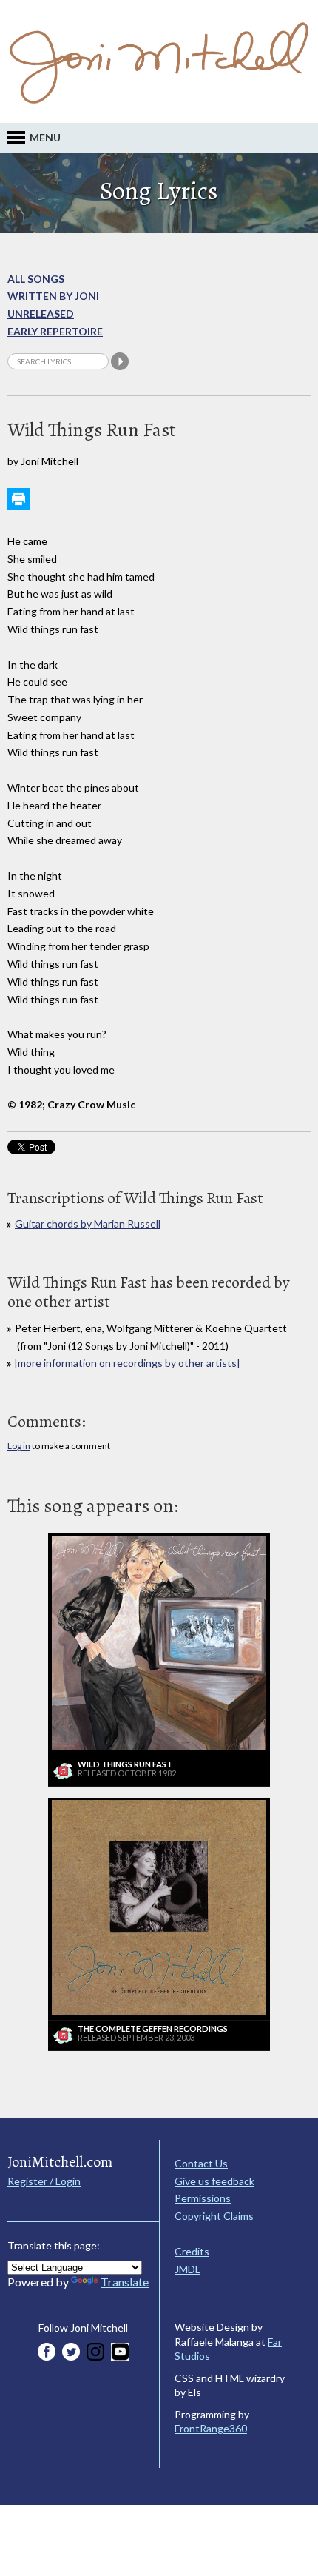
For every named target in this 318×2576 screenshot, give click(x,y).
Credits (192, 2251)
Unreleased (41, 314)
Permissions (203, 2198)
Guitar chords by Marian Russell (88, 1224)
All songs (36, 279)
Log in (19, 1446)
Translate (125, 2282)
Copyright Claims (214, 2216)
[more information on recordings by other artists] (127, 1363)
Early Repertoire (55, 331)
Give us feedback (214, 2181)
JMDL (187, 2269)
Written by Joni (53, 296)
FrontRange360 (211, 2428)
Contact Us (201, 2163)
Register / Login (44, 2181)
